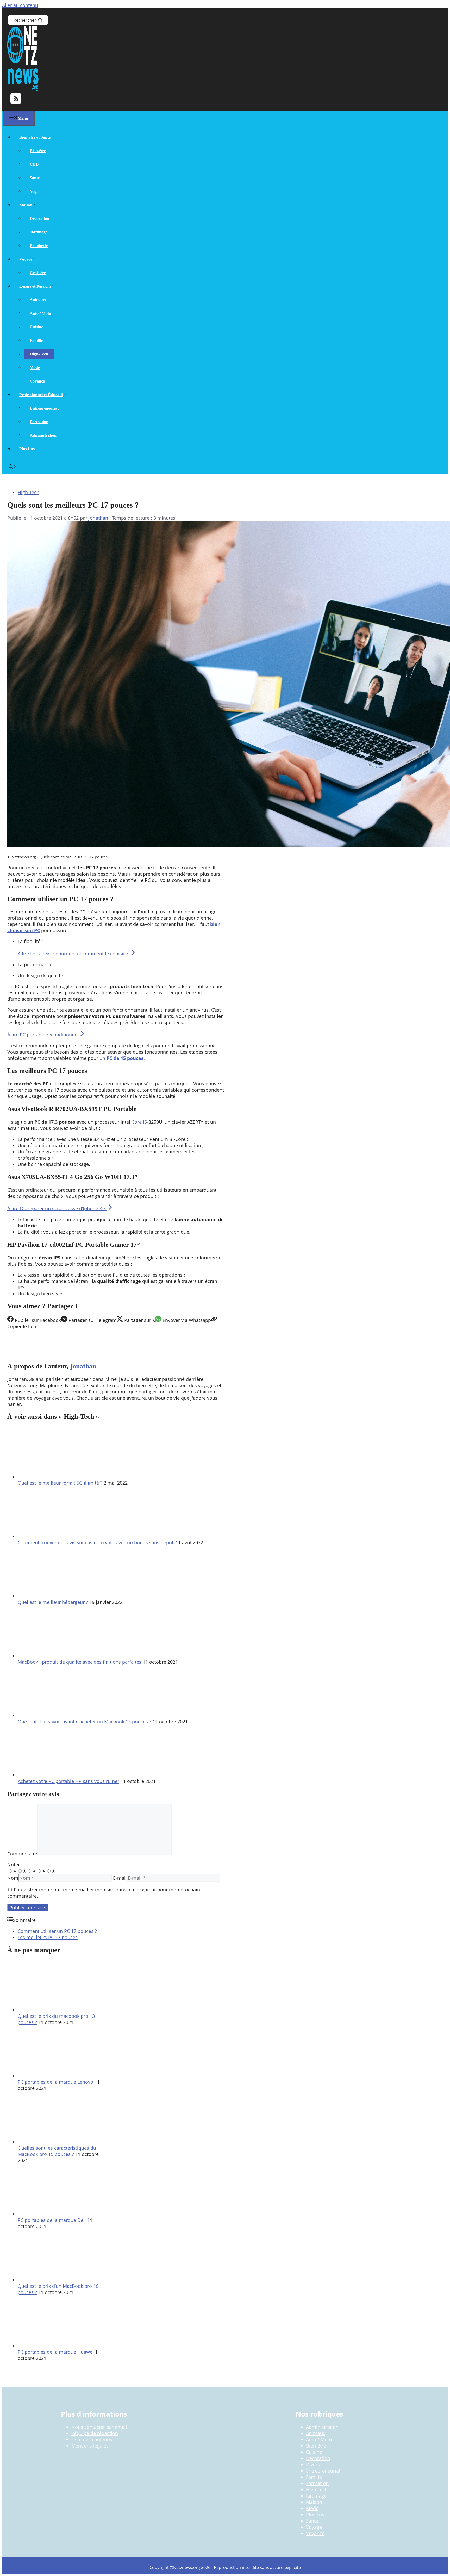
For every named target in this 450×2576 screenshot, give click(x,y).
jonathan (83, 1366)
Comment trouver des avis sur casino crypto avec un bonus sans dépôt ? (97, 1542)
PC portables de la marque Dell (52, 2220)
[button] (13, 467)
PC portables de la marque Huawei (56, 2352)
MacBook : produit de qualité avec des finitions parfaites (80, 1662)
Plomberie (39, 246)
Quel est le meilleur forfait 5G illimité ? (60, 1483)
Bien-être (38, 151)
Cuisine (36, 327)
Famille (36, 340)
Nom (13, 1878)
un (121, 1058)
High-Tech (39, 354)
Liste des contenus (92, 2439)
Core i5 (139, 1122)
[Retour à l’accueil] (23, 89)
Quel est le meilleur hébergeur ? (53, 1602)
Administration (43, 435)
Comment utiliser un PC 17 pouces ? (57, 1931)
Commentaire (22, 1854)
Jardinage (39, 232)
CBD (34, 164)
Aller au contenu (20, 5)
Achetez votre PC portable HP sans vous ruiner (68, 1781)
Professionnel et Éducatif (41, 395)
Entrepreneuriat (44, 408)
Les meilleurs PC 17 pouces (48, 1937)
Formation (39, 422)
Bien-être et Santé (35, 137)
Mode (35, 368)
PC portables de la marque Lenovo (55, 2082)
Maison (26, 205)
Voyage (26, 259)
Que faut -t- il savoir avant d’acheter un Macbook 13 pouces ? (85, 1722)
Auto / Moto (40, 313)
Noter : (15, 1865)
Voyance (37, 381)
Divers (313, 2464)
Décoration (39, 219)
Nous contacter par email (99, 2427)
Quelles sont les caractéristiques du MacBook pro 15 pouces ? (57, 2151)
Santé (35, 178)
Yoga (34, 191)
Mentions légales (90, 2446)
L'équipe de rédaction (95, 2433)
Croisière (38, 273)
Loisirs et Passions (35, 286)
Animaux (38, 300)
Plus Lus (27, 449)
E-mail (120, 1878)
